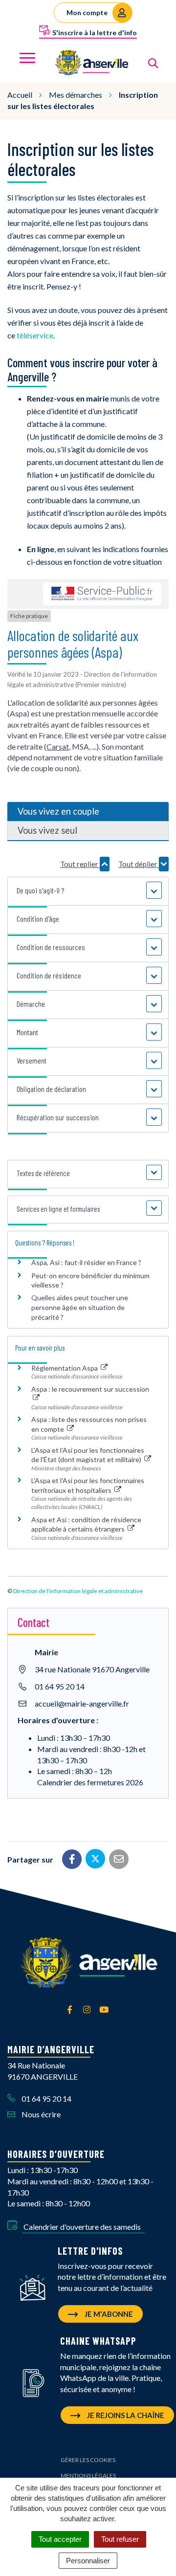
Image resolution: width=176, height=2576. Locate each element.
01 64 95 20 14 (60, 1686)
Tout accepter (60, 2539)
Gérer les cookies (88, 2460)
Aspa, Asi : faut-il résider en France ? (86, 1262)
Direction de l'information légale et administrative (78, 1591)
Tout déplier (139, 864)
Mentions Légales (88, 2476)
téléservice (35, 335)
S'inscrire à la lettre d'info (94, 33)
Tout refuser (120, 2539)
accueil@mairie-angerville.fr (82, 1703)
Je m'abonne (108, 2314)
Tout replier (80, 864)
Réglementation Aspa (65, 1368)
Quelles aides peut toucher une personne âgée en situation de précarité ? (80, 1307)
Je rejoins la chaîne (125, 2415)
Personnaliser (88, 2561)
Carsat (58, 746)
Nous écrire (40, 2114)
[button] (88, 890)
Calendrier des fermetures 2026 (90, 1782)
